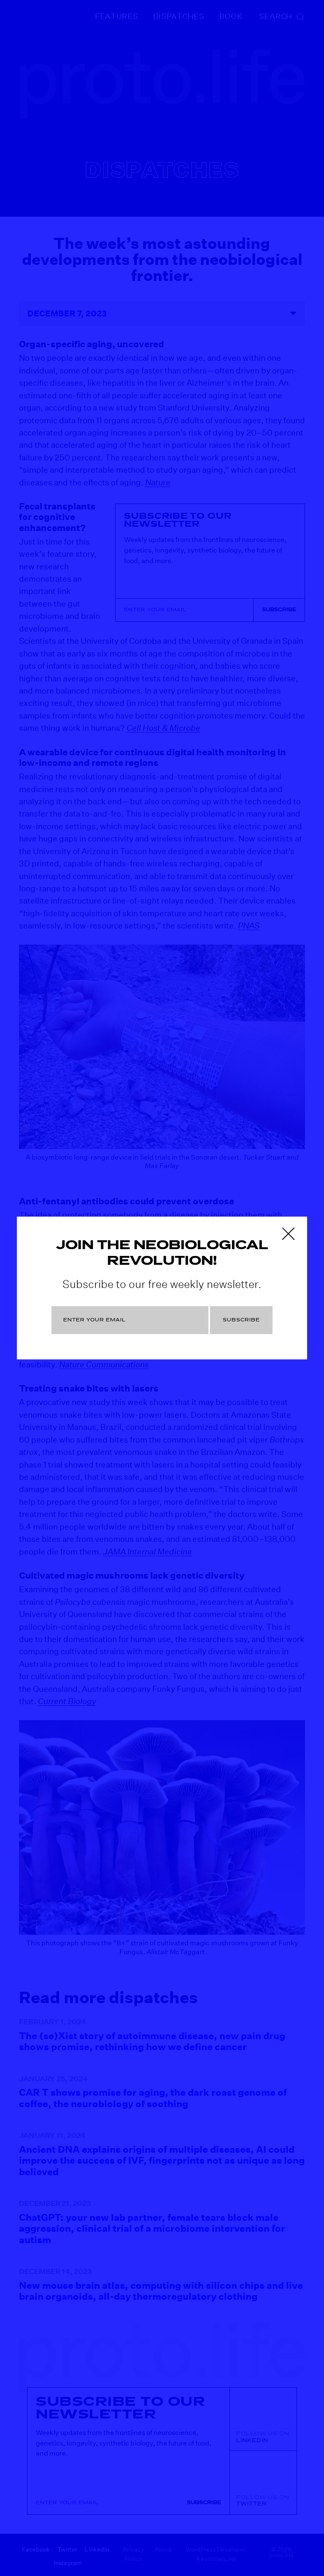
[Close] (288, 1234)
